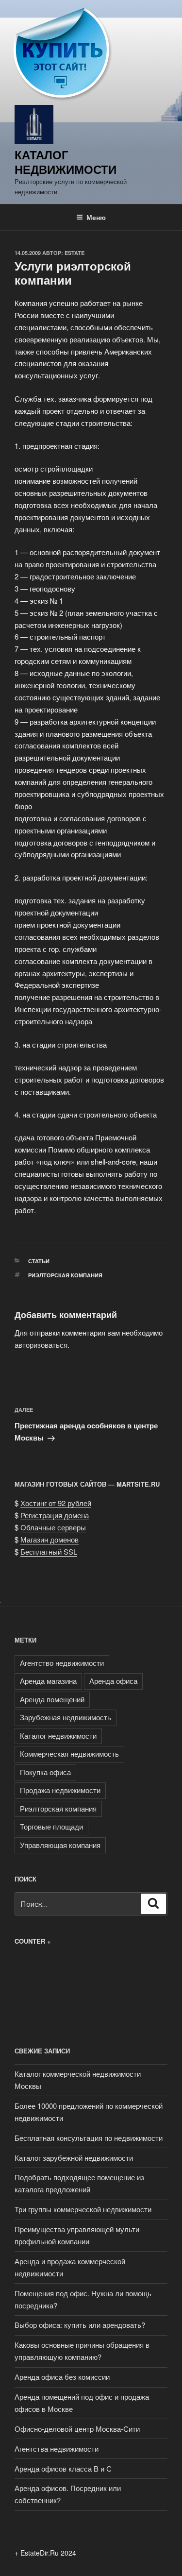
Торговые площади (51, 1826)
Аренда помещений (52, 1699)
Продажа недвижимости (60, 1790)
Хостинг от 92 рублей (56, 1503)
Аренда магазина (48, 1681)
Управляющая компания (60, 1845)
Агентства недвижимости (57, 2449)
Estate (74, 253)
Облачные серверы (53, 1527)
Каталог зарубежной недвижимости (74, 2158)
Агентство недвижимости (62, 1663)
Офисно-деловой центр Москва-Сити (77, 2429)
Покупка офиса (45, 1772)
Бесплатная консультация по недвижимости (89, 2138)
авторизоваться (41, 1345)
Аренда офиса (113, 1681)
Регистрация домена (55, 1515)
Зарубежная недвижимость (66, 1717)
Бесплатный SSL (49, 1551)
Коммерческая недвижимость (69, 1754)
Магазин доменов (50, 1539)
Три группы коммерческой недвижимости (83, 2209)
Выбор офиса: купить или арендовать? (80, 2325)
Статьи (39, 1261)
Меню (96, 217)
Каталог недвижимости (66, 162)
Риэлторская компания (65, 1275)
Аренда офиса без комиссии (62, 2377)
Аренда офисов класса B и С (63, 2468)
